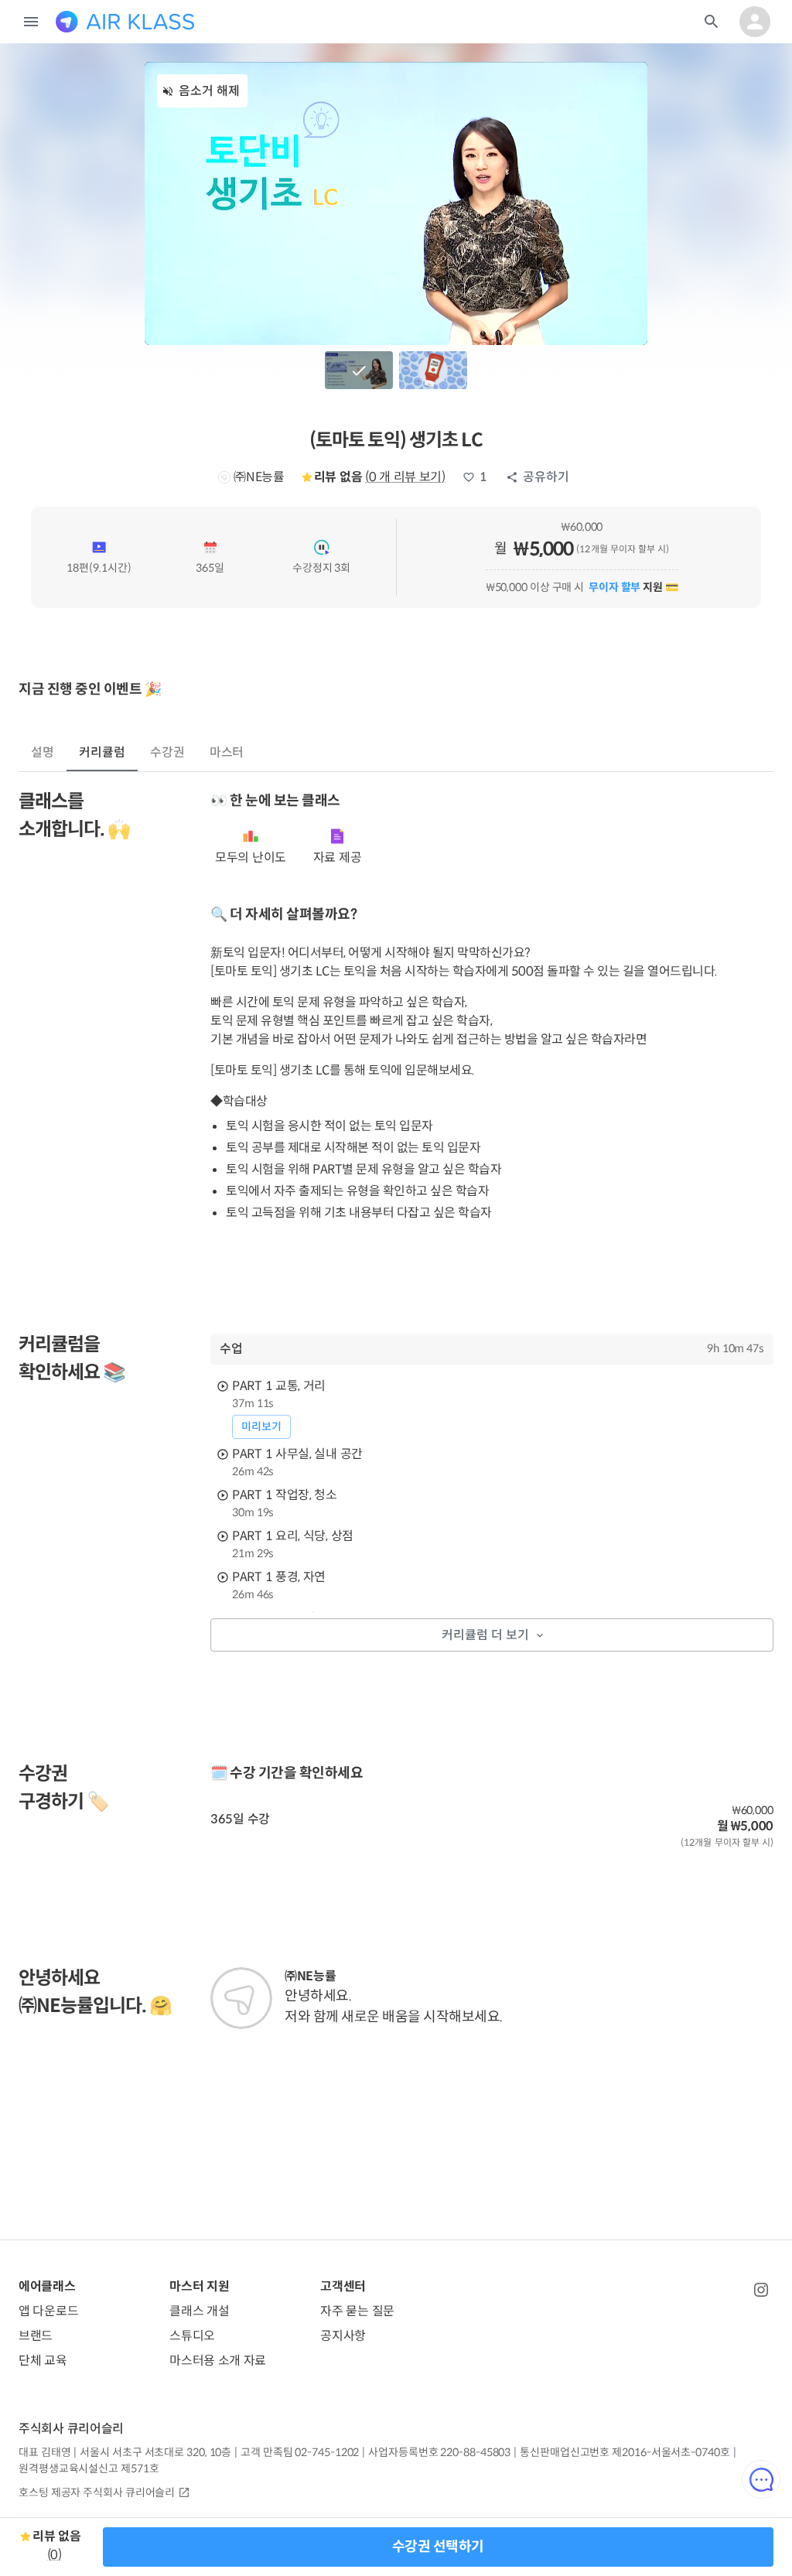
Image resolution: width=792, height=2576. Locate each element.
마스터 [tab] (227, 752)
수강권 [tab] (167, 752)
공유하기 (546, 477)
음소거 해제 (209, 91)
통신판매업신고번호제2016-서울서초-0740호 (625, 2452)
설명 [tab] (43, 752)
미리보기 (261, 1426)
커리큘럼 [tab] (102, 752)
